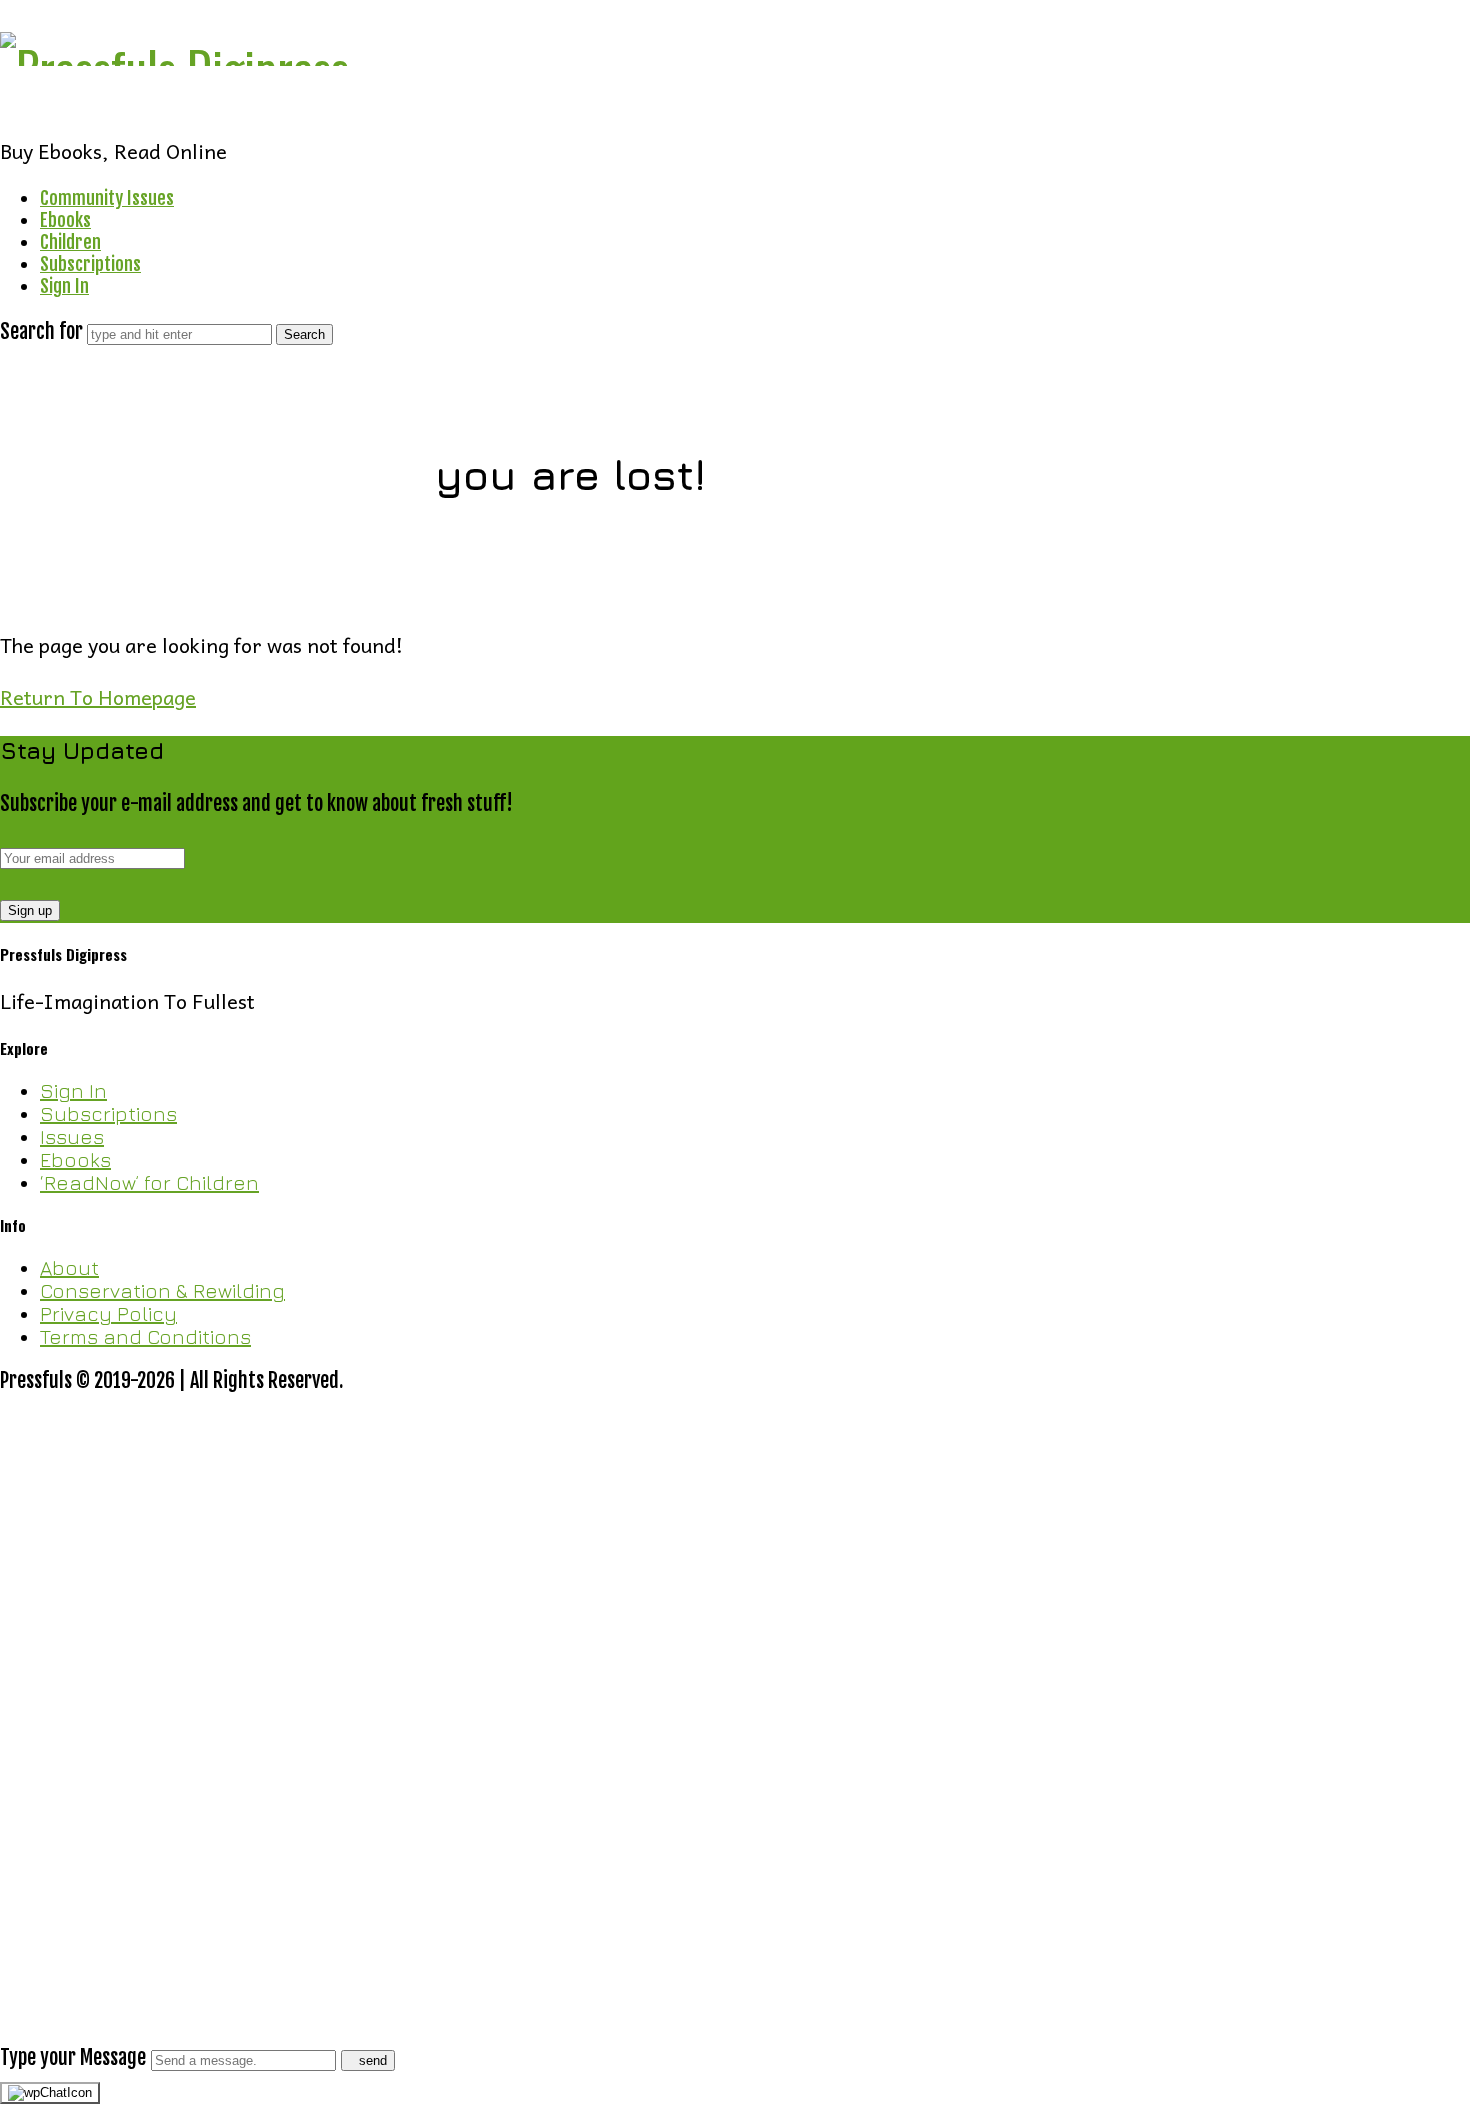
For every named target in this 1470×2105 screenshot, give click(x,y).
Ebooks (65, 220)
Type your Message (73, 2057)
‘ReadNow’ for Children (149, 1182)
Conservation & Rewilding (162, 1290)
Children (70, 242)
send (373, 2060)
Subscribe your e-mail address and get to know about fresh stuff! (256, 803)
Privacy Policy (108, 1313)
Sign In (64, 286)
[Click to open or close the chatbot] (50, 2093)
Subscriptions (90, 264)
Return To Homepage (98, 697)
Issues (72, 1136)
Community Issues (107, 198)
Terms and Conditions (145, 1336)
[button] (735, 1733)
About (69, 1267)
